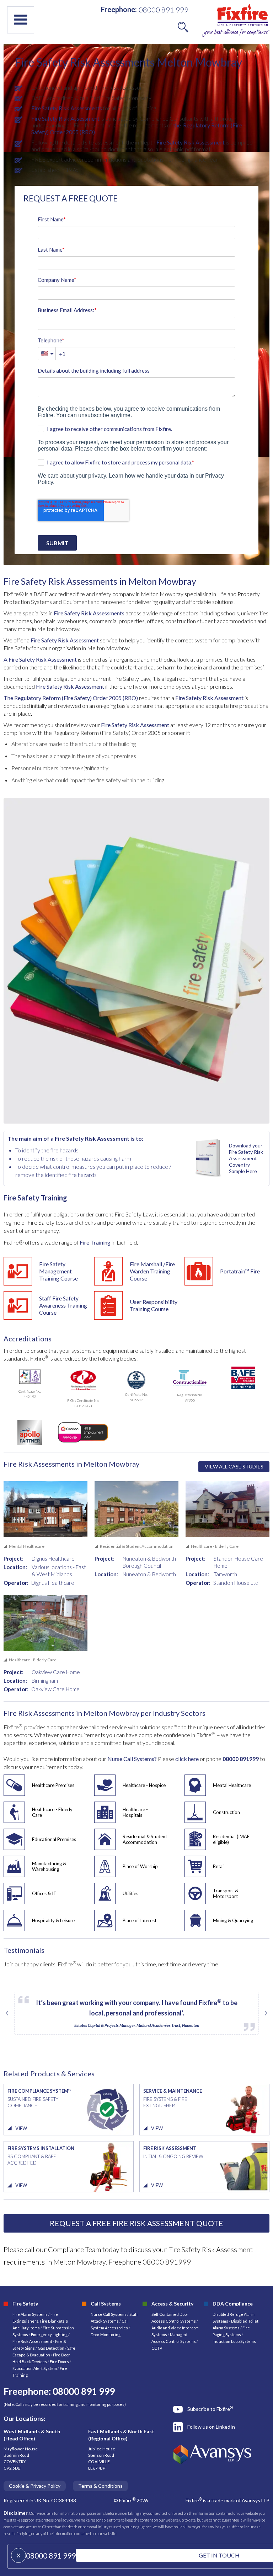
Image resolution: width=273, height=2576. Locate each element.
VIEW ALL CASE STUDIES (234, 1466)
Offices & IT (44, 1893)
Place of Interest (140, 1920)
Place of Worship (140, 1866)
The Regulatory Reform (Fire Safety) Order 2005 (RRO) (71, 698)
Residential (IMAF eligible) (231, 1839)
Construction (226, 1812)
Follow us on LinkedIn (211, 2427)
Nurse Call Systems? (132, 1759)
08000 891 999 (51, 2556)
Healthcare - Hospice (144, 1785)
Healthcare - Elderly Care (52, 1812)
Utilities (130, 1893)
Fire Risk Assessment (33, 2341)
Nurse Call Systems (109, 2314)
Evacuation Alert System (35, 2368)
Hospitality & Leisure (53, 1920)
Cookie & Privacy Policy (35, 2486)
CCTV (157, 2348)
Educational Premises (54, 1839)
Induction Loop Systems (234, 2341)
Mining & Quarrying (233, 1920)
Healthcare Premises (53, 1785)
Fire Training (95, 1242)
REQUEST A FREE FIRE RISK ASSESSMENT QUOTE (136, 2223)
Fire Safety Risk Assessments (67, 108)
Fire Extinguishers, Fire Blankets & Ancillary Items (40, 2321)
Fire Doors (60, 2362)
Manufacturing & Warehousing (49, 1866)
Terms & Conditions (100, 2486)
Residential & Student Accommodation (145, 1839)
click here (188, 1759)
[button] (21, 20)
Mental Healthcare (232, 1785)
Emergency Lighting (50, 2335)
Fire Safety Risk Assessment (65, 118)
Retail (219, 1866)
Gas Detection (51, 2348)
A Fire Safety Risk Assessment (40, 659)
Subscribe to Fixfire (210, 2409)
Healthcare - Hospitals (135, 1812)
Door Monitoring (106, 2335)
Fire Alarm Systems (30, 2314)
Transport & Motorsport (226, 1893)
